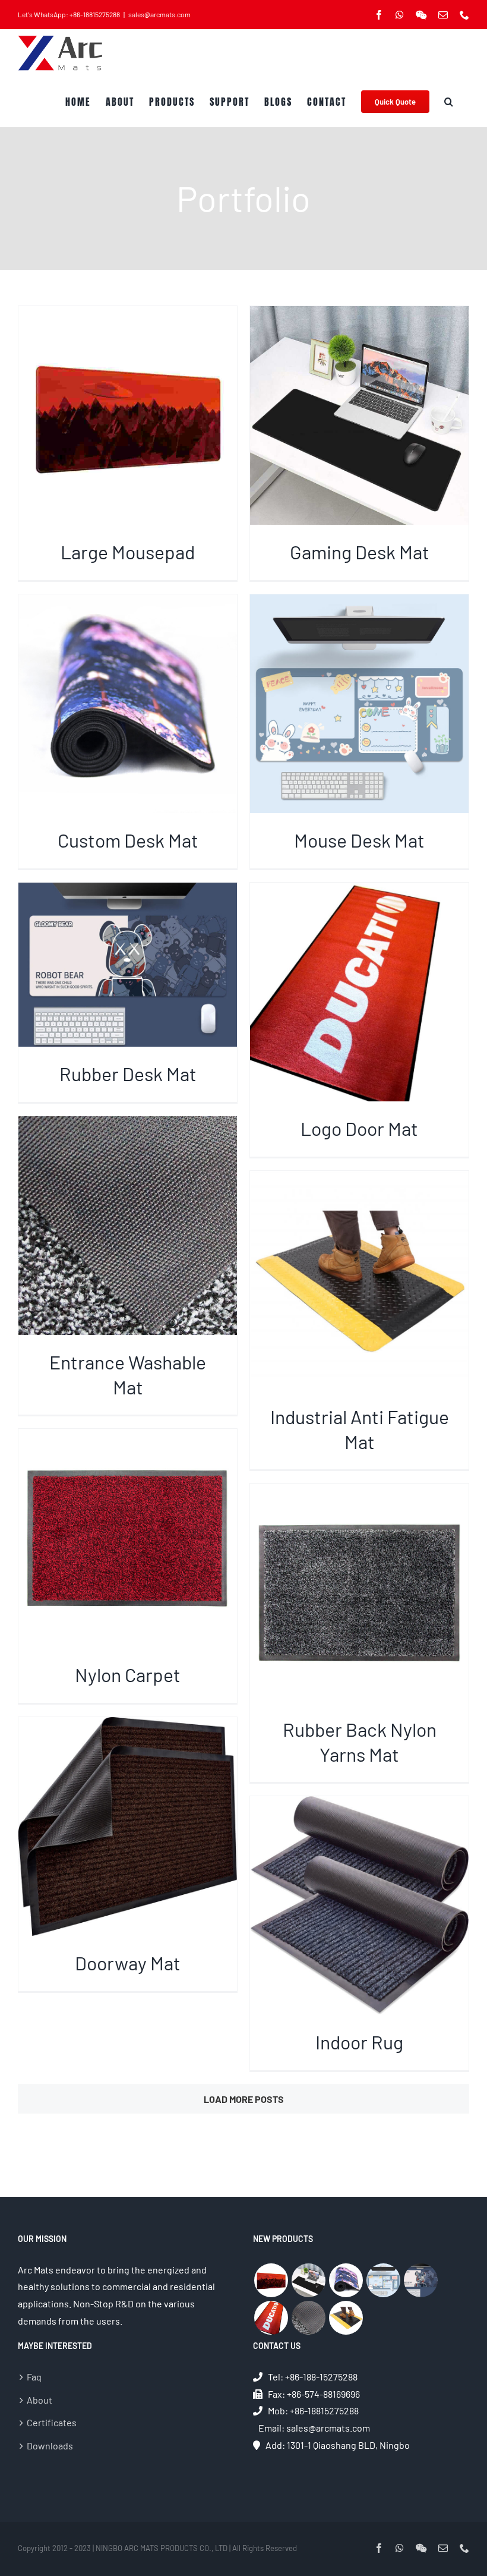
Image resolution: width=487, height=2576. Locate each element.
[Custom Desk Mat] (346, 2280)
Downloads (50, 2446)
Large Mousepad (128, 552)
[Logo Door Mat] (271, 2318)
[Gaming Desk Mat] (308, 2280)
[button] (449, 102)
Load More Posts (244, 2099)
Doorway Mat (128, 1963)
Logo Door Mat (359, 1128)
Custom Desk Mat (128, 840)
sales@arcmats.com (159, 14)
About (39, 2400)
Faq (34, 2377)
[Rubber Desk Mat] (420, 2280)
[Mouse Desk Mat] (383, 2280)
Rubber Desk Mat (128, 1073)
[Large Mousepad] (271, 2280)
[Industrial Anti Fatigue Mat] (346, 2318)
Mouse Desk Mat (359, 840)
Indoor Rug (359, 2042)
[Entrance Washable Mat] (308, 2318)
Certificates (52, 2422)
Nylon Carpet (128, 1674)
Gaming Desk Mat (360, 552)
